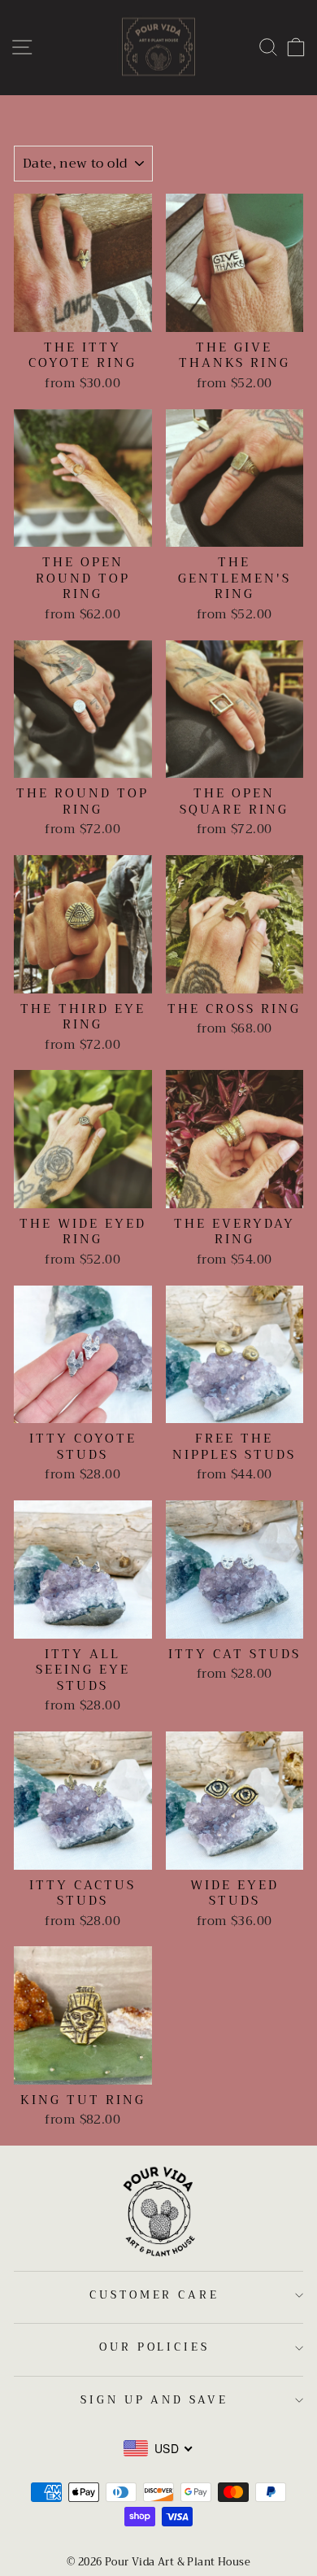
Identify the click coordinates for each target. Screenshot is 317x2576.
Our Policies (155, 2347)
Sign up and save (155, 2400)
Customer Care (155, 2295)
